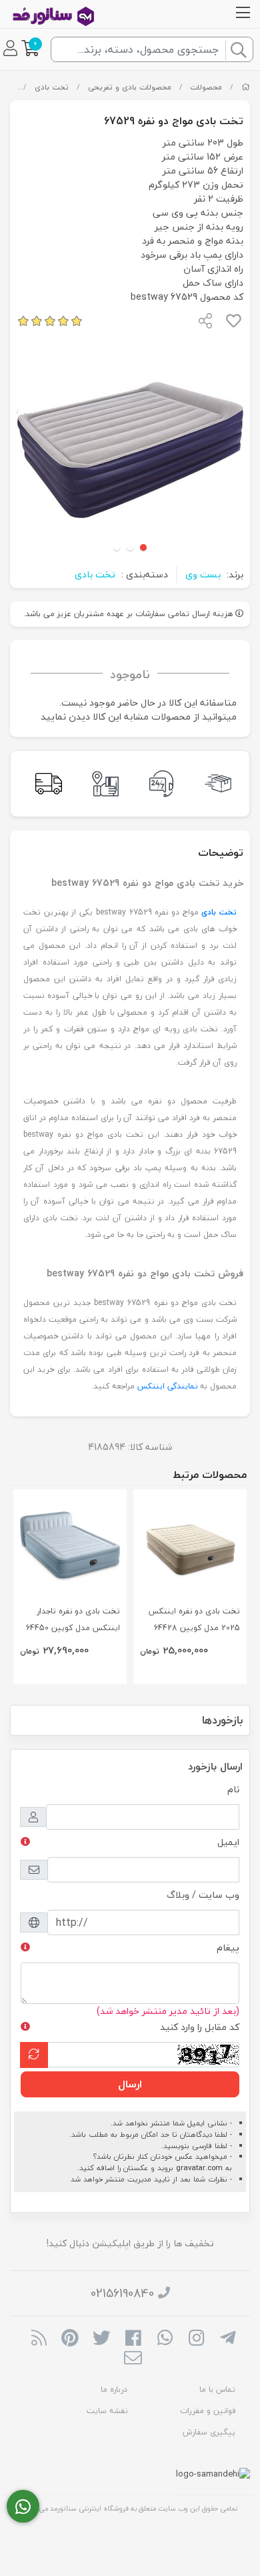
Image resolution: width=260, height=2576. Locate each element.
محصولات (206, 87)
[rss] (38, 2339)
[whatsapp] (165, 2339)
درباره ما (114, 2389)
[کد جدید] (34, 2055)
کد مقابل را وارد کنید (200, 2027)
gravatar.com (199, 2168)
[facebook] (133, 2339)
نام (233, 1789)
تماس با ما (217, 2389)
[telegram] (228, 2339)
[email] (133, 2359)
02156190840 (122, 2293)
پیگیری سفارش (209, 2432)
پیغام (228, 1948)
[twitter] (102, 2339)
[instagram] (196, 2339)
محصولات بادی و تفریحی (130, 87)
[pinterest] (70, 2339)
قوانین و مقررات (208, 2411)
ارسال (130, 2084)
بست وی (203, 574)
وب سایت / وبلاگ (203, 1895)
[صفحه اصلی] (246, 87)
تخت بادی (52, 87)
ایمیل (228, 1842)
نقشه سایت (107, 2411)
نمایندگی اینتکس (167, 1386)
